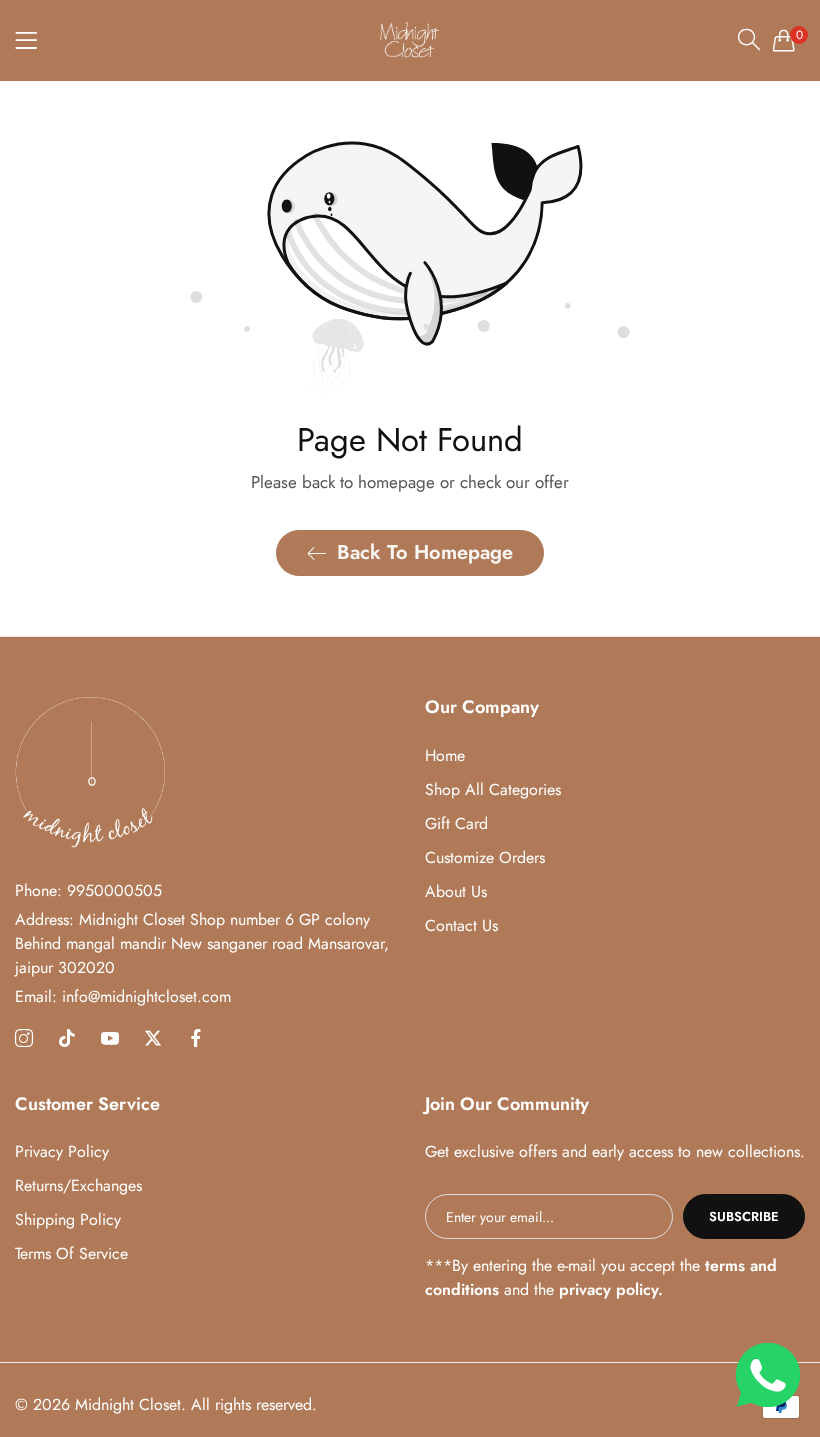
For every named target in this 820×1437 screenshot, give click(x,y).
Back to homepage (425, 552)
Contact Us (461, 925)
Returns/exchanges (78, 1185)
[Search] (749, 39)
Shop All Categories (493, 789)
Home (445, 755)
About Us (456, 891)
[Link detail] (24, 1039)
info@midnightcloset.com (123, 996)
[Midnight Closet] (410, 40)
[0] (784, 40)
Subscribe (744, 1216)
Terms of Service (71, 1253)
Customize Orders (485, 857)
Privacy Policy (62, 1151)
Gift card (456, 823)
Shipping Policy (68, 1219)
